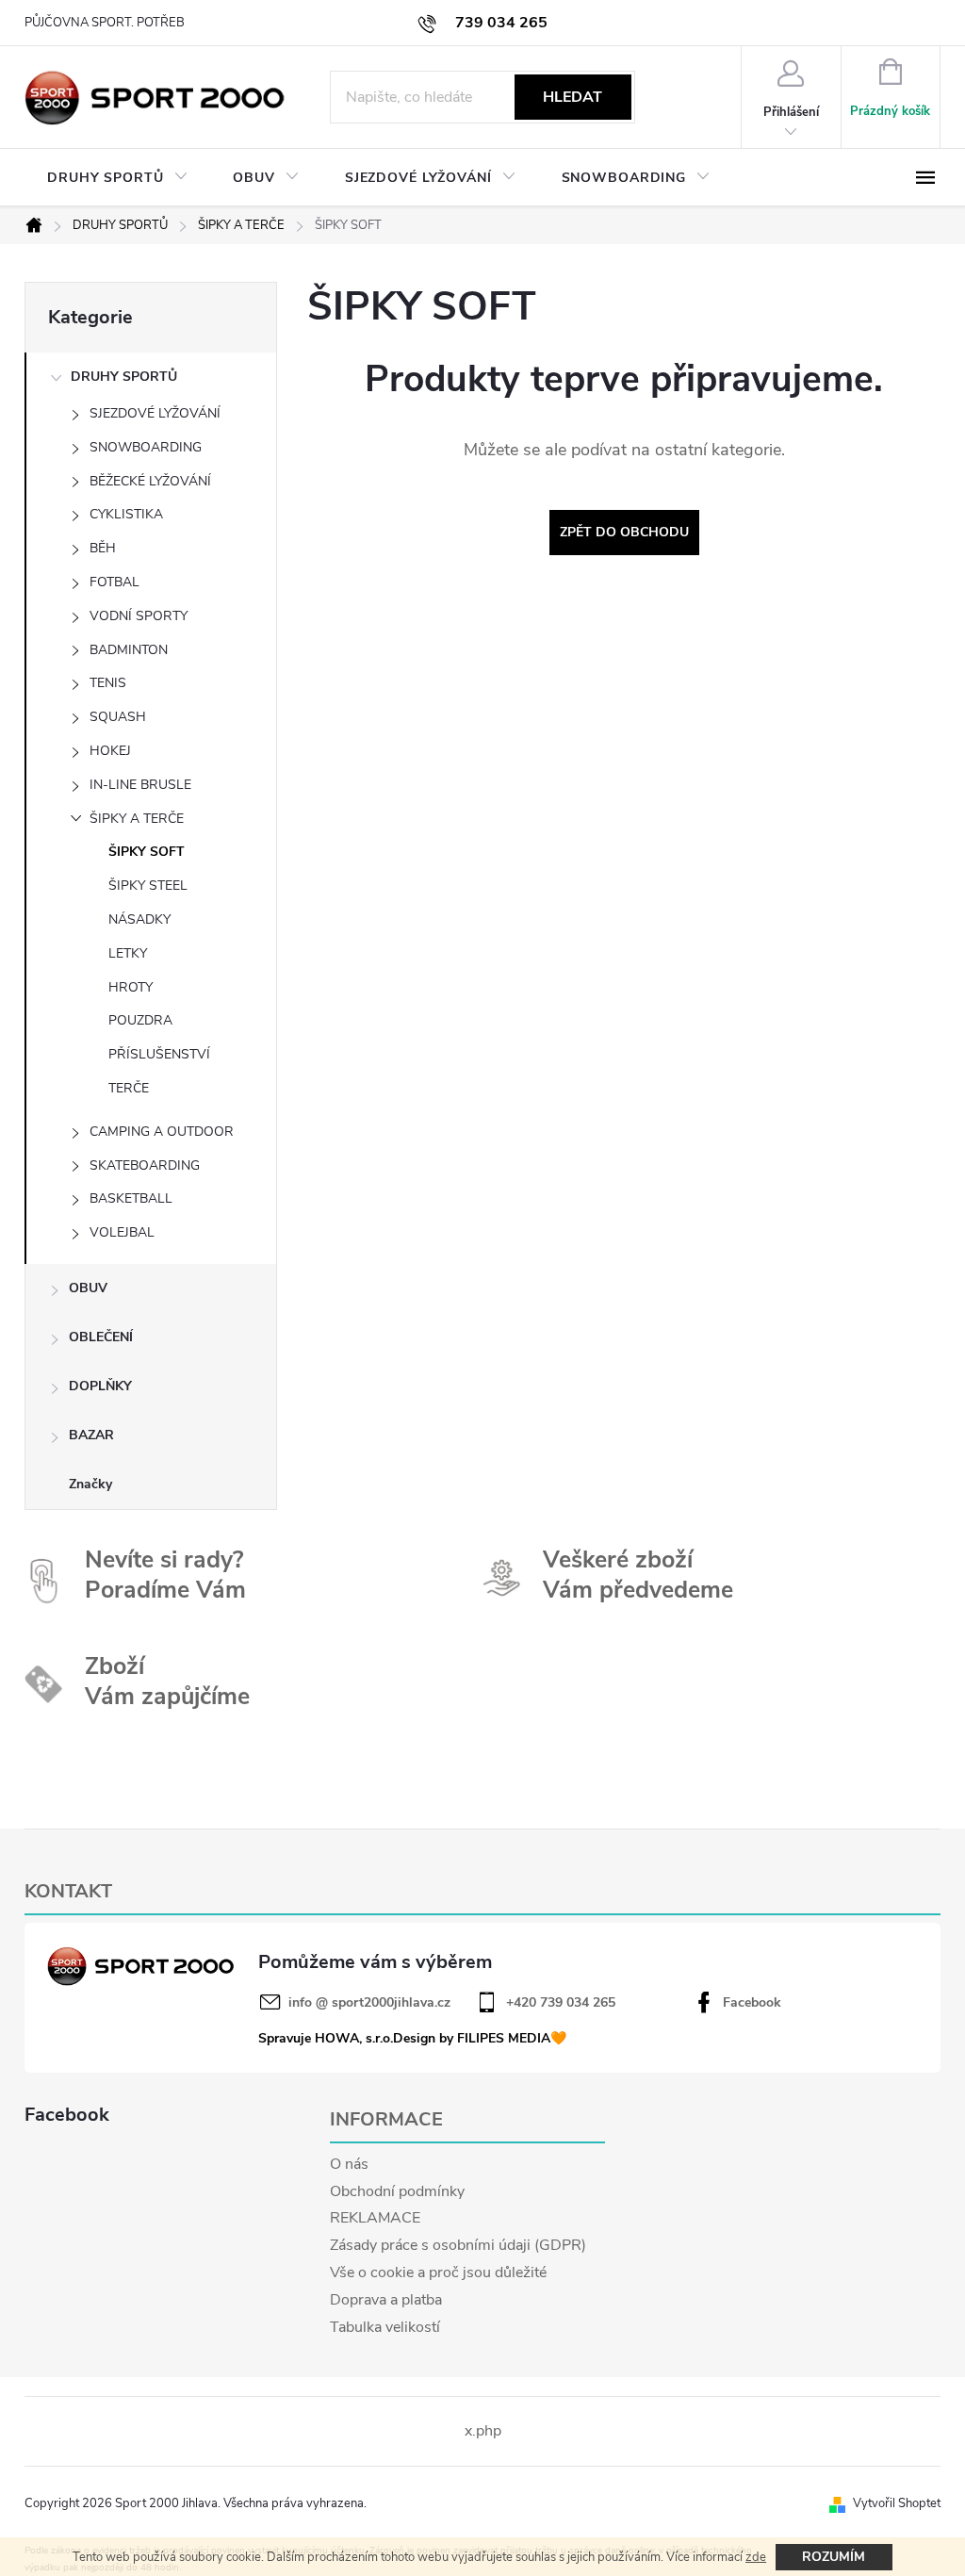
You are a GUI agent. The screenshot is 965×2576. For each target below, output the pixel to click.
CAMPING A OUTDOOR (162, 1132)
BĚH (103, 548)
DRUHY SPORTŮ (124, 377)
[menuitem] (117, 178)
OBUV (88, 1288)
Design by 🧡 (480, 2038)
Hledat (572, 97)
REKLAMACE (375, 2218)
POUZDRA (140, 1020)
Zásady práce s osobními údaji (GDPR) (458, 2245)
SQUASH (118, 717)
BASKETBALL (131, 1198)
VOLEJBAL (122, 1232)
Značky (90, 1484)
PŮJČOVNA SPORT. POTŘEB (105, 23)
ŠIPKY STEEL (148, 886)
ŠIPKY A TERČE (137, 819)
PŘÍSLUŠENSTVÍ (159, 1054)
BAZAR (91, 1435)
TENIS (108, 683)
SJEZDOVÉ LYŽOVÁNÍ (155, 413)
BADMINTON (129, 650)
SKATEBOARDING (145, 1165)
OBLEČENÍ (101, 1337)
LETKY (128, 953)
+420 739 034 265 (561, 2003)
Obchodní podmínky (397, 2191)
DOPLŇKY (100, 1386)
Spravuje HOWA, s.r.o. (326, 2038)
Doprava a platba (386, 2300)
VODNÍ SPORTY (139, 616)
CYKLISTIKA (126, 514)
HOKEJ (110, 751)
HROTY (131, 987)
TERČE (129, 1088)
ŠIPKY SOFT (147, 852)
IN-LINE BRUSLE (140, 785)
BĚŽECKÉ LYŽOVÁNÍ (150, 481)
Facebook (752, 2003)
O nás (349, 2164)
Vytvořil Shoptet (897, 2503)
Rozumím (834, 2557)
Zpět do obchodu (624, 532)
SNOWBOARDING (146, 447)
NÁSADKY (139, 919)
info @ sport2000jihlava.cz (369, 2003)
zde (756, 2557)
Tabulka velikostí (385, 2327)
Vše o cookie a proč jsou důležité (438, 2272)
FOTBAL (114, 582)
